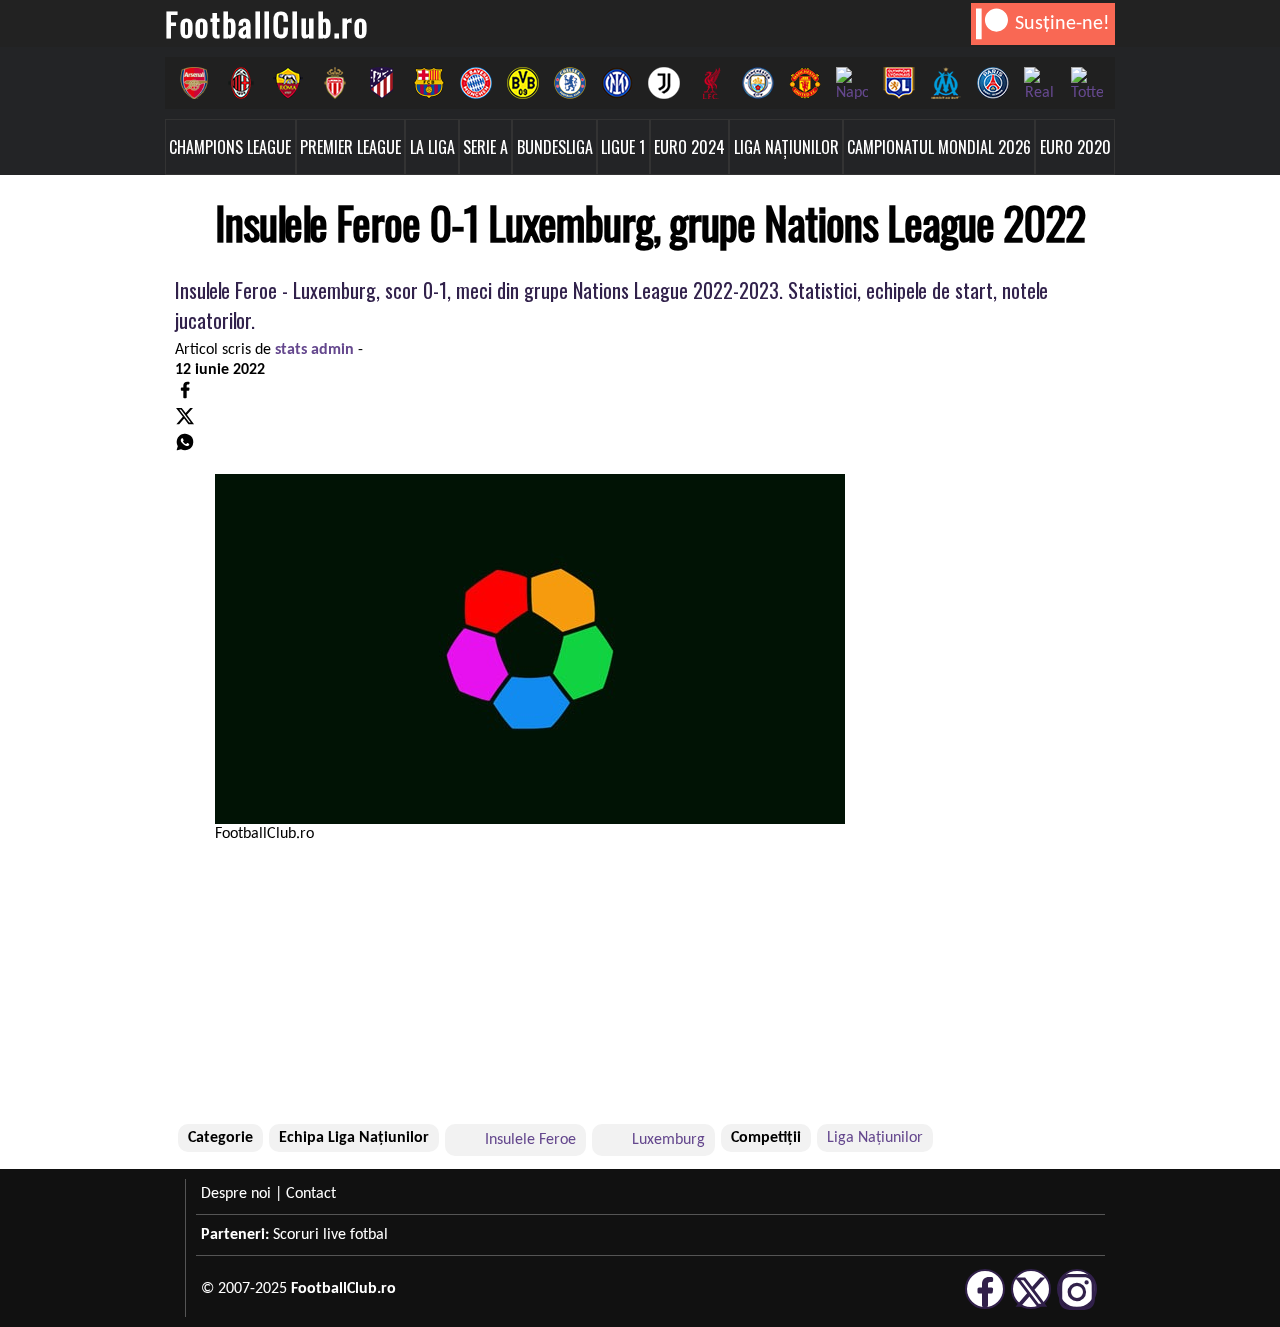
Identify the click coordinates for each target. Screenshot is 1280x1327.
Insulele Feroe (530, 1140)
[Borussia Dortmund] (522, 83)
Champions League (230, 147)
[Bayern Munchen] (475, 83)
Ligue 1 (623, 147)
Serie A (485, 147)
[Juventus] (663, 83)
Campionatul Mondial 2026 (939, 147)
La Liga (432, 147)
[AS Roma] (287, 83)
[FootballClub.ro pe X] (1031, 1306)
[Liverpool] (710, 83)
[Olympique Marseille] (945, 83)
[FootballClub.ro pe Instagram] (1077, 1306)
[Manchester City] (757, 83)
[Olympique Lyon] (898, 83)
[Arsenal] (193, 83)
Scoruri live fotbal (330, 1235)
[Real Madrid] (1039, 83)
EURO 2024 (689, 147)
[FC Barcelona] (428, 83)
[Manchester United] (804, 83)
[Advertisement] (975, 985)
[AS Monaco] (334, 83)
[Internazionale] (616, 83)
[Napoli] (851, 83)
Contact (311, 1194)
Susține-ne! (1062, 24)
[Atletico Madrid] (381, 83)
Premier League (350, 147)
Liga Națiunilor (786, 147)
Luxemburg (668, 1140)
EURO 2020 (1075, 147)
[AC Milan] (240, 83)
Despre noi (236, 1194)
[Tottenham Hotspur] (1086, 83)
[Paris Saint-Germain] (992, 83)
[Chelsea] (569, 83)
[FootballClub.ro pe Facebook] (985, 1306)
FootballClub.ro (267, 23)
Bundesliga (555, 147)
